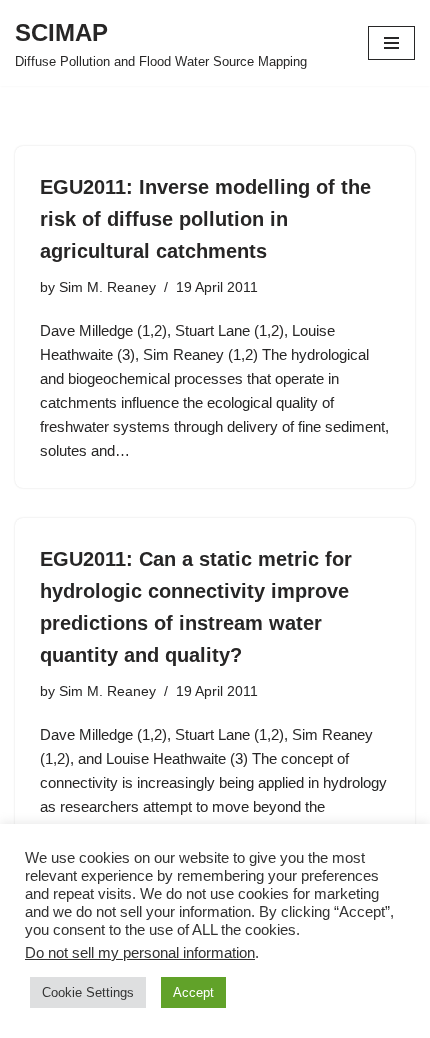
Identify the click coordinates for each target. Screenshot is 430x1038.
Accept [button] (193, 992)
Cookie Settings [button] (88, 992)
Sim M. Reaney (107, 287)
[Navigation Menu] (391, 43)
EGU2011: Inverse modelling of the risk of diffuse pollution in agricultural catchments (205, 219)
